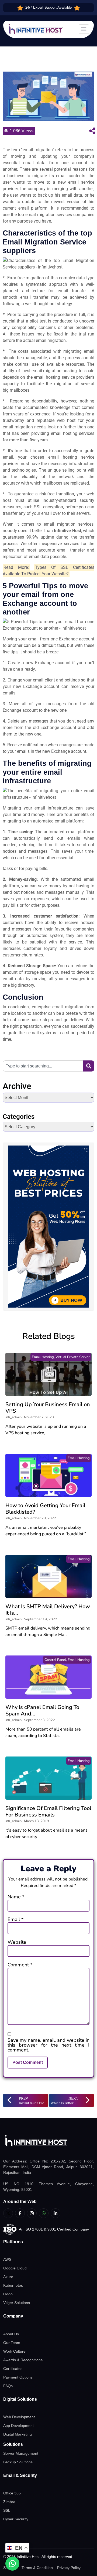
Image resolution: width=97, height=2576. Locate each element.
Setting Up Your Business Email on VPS (48, 1408)
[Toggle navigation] (84, 29)
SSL (7, 2510)
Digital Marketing (18, 2434)
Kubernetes (13, 2285)
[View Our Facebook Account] (20, 2213)
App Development (18, 2426)
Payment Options (18, 2377)
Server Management (21, 2453)
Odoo (8, 2294)
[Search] (89, 1066)
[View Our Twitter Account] (8, 2213)
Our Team (12, 2343)
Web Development (19, 2417)
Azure (8, 2277)
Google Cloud (15, 2268)
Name (16, 1897)
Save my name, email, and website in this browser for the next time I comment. (48, 2045)
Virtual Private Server (73, 1357)
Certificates (13, 2369)
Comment (20, 1965)
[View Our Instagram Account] (32, 2213)
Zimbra (9, 2502)
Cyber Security (16, 2519)
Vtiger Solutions (17, 2303)
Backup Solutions (18, 2462)
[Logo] (48, 2141)
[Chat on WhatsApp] (12, 2564)
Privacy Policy (69, 2568)
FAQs (8, 2386)
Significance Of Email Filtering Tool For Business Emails (48, 1811)
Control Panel (55, 1660)
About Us (11, 2334)
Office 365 (12, 2493)
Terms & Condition (37, 2568)
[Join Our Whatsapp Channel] (44, 2213)
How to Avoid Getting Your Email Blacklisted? (45, 1509)
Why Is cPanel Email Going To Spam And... (42, 1710)
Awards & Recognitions (23, 2360)
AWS (7, 2259)
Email (15, 1919)
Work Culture (14, 2351)
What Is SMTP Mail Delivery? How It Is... (48, 1610)
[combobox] (43, 1066)
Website (17, 1942)
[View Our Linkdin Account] (56, 2213)
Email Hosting (43, 1357)
